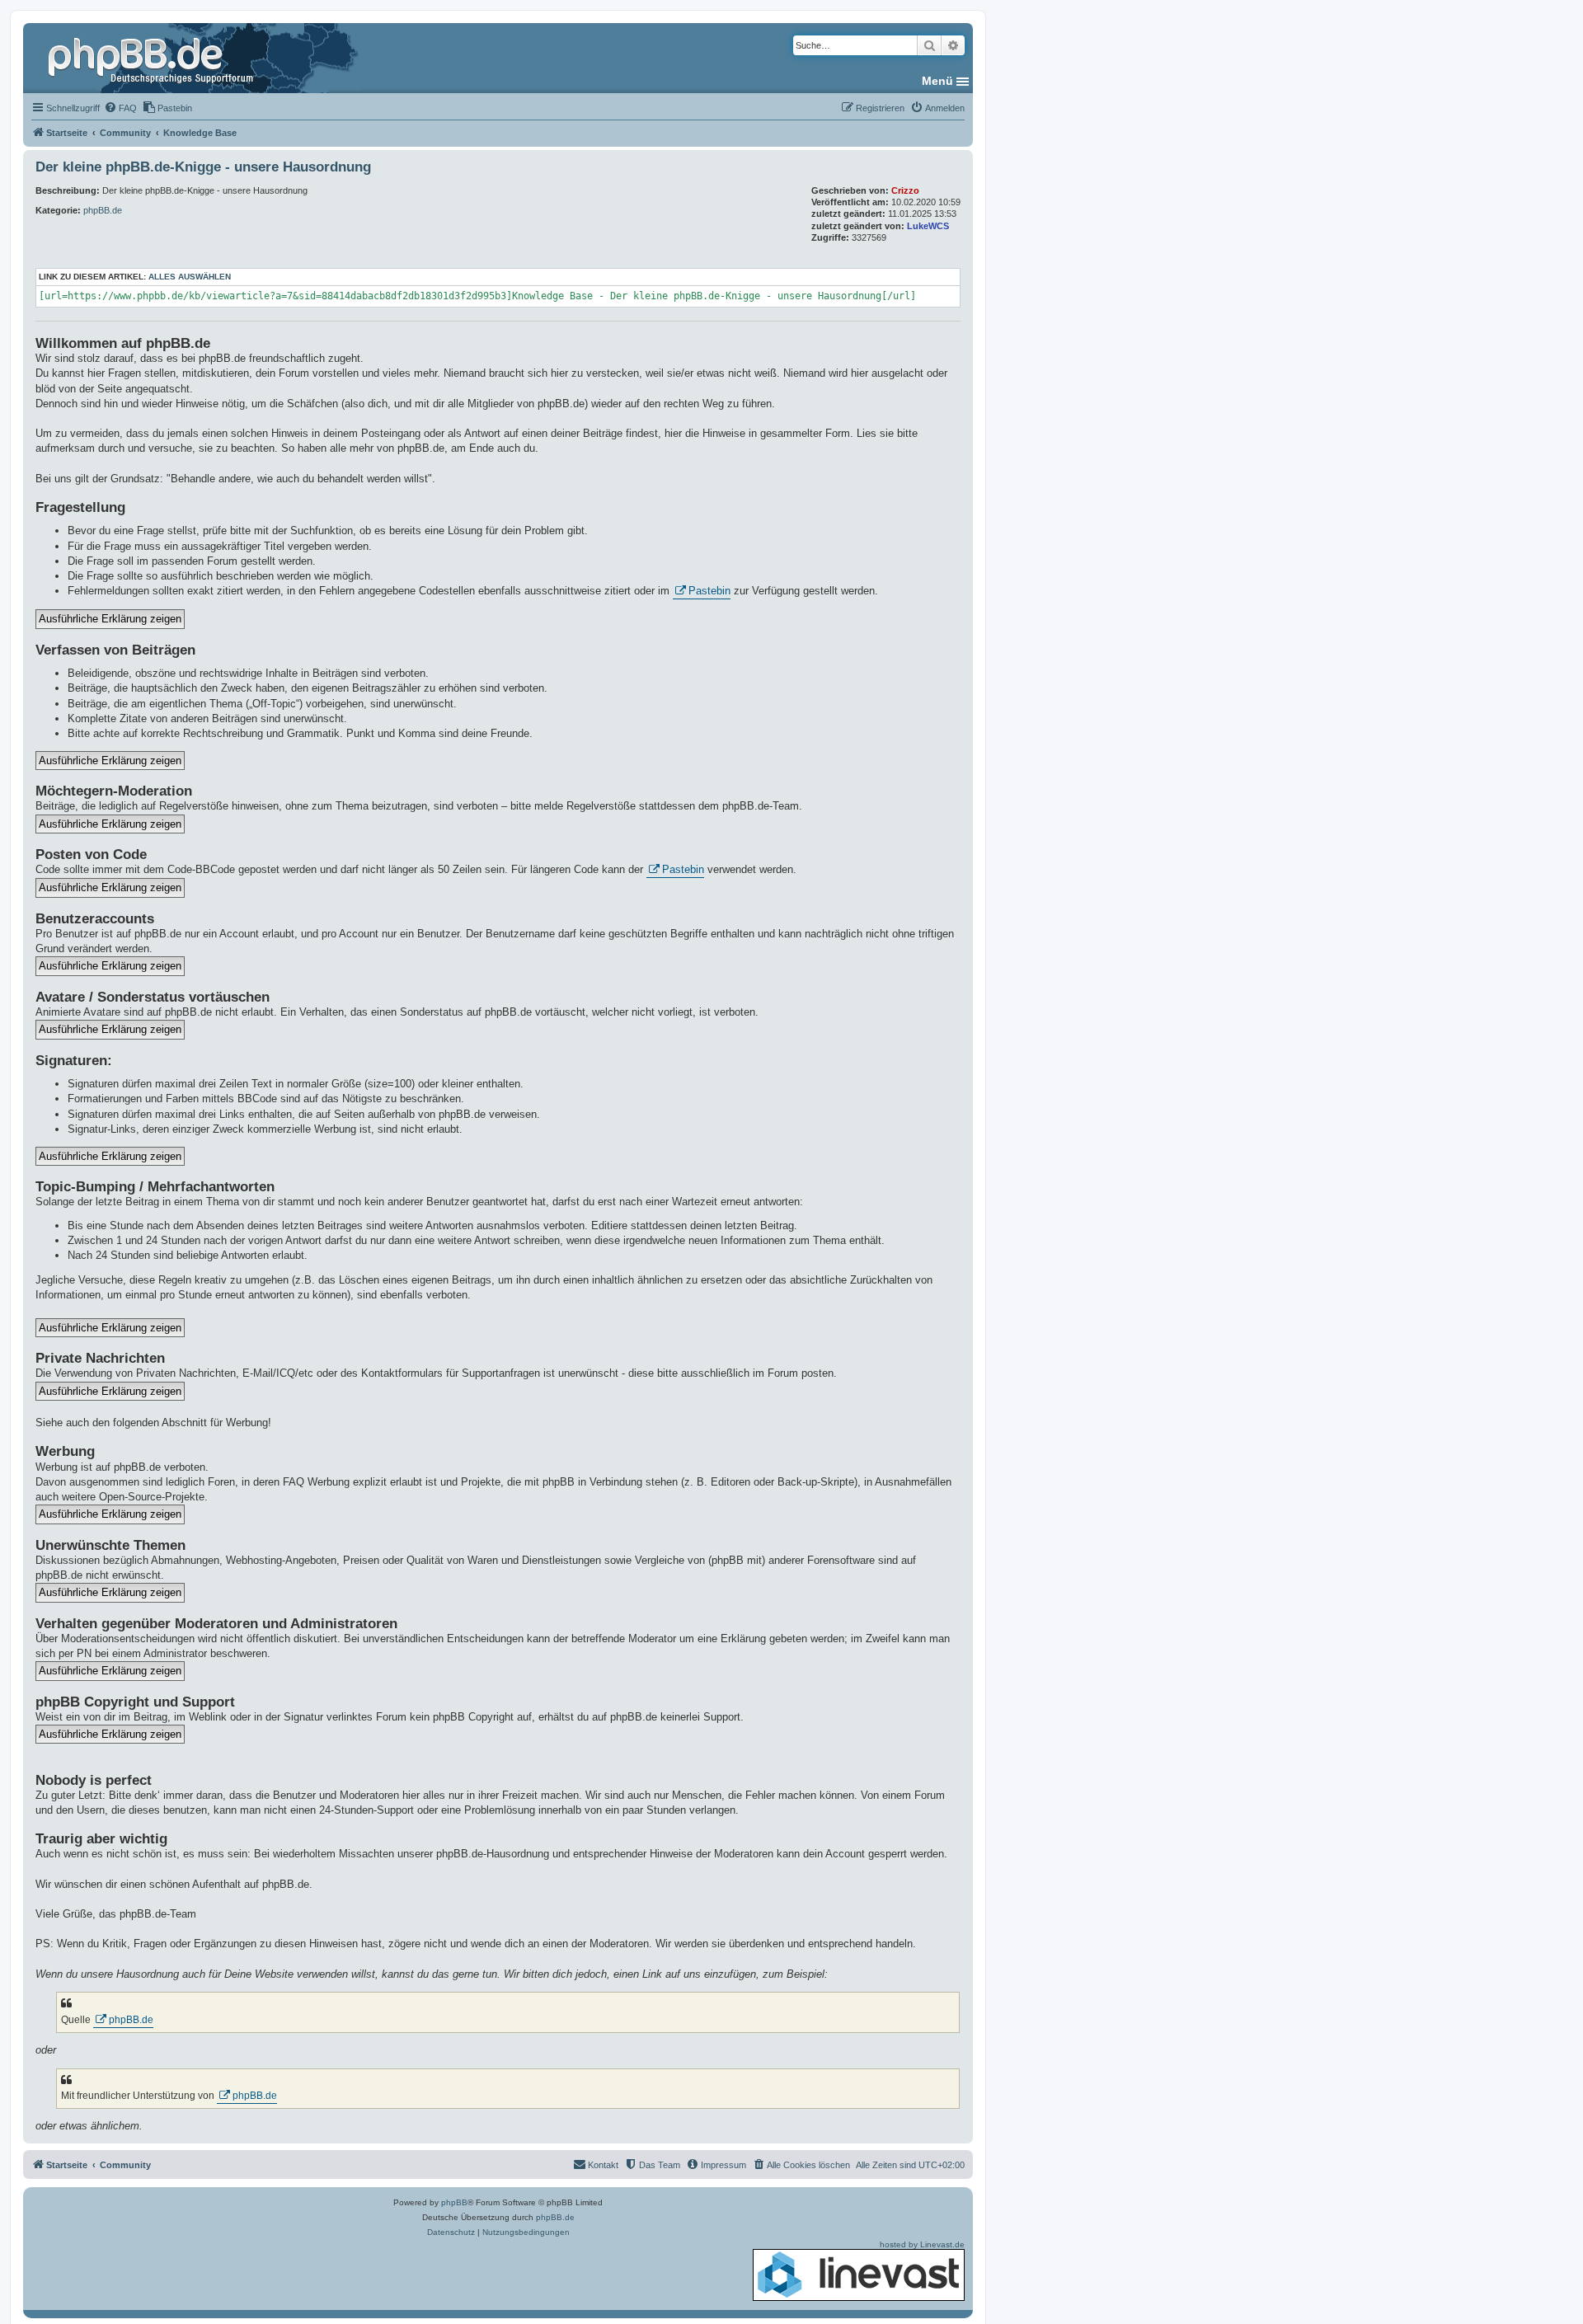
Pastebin (709, 591)
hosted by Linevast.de (922, 2244)
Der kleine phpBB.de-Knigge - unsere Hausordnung (203, 167)
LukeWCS (928, 226)
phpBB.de (103, 210)
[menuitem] (120, 108)
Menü (937, 81)
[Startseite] (153, 58)
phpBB (454, 2202)
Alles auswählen (190, 277)
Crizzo (905, 190)
